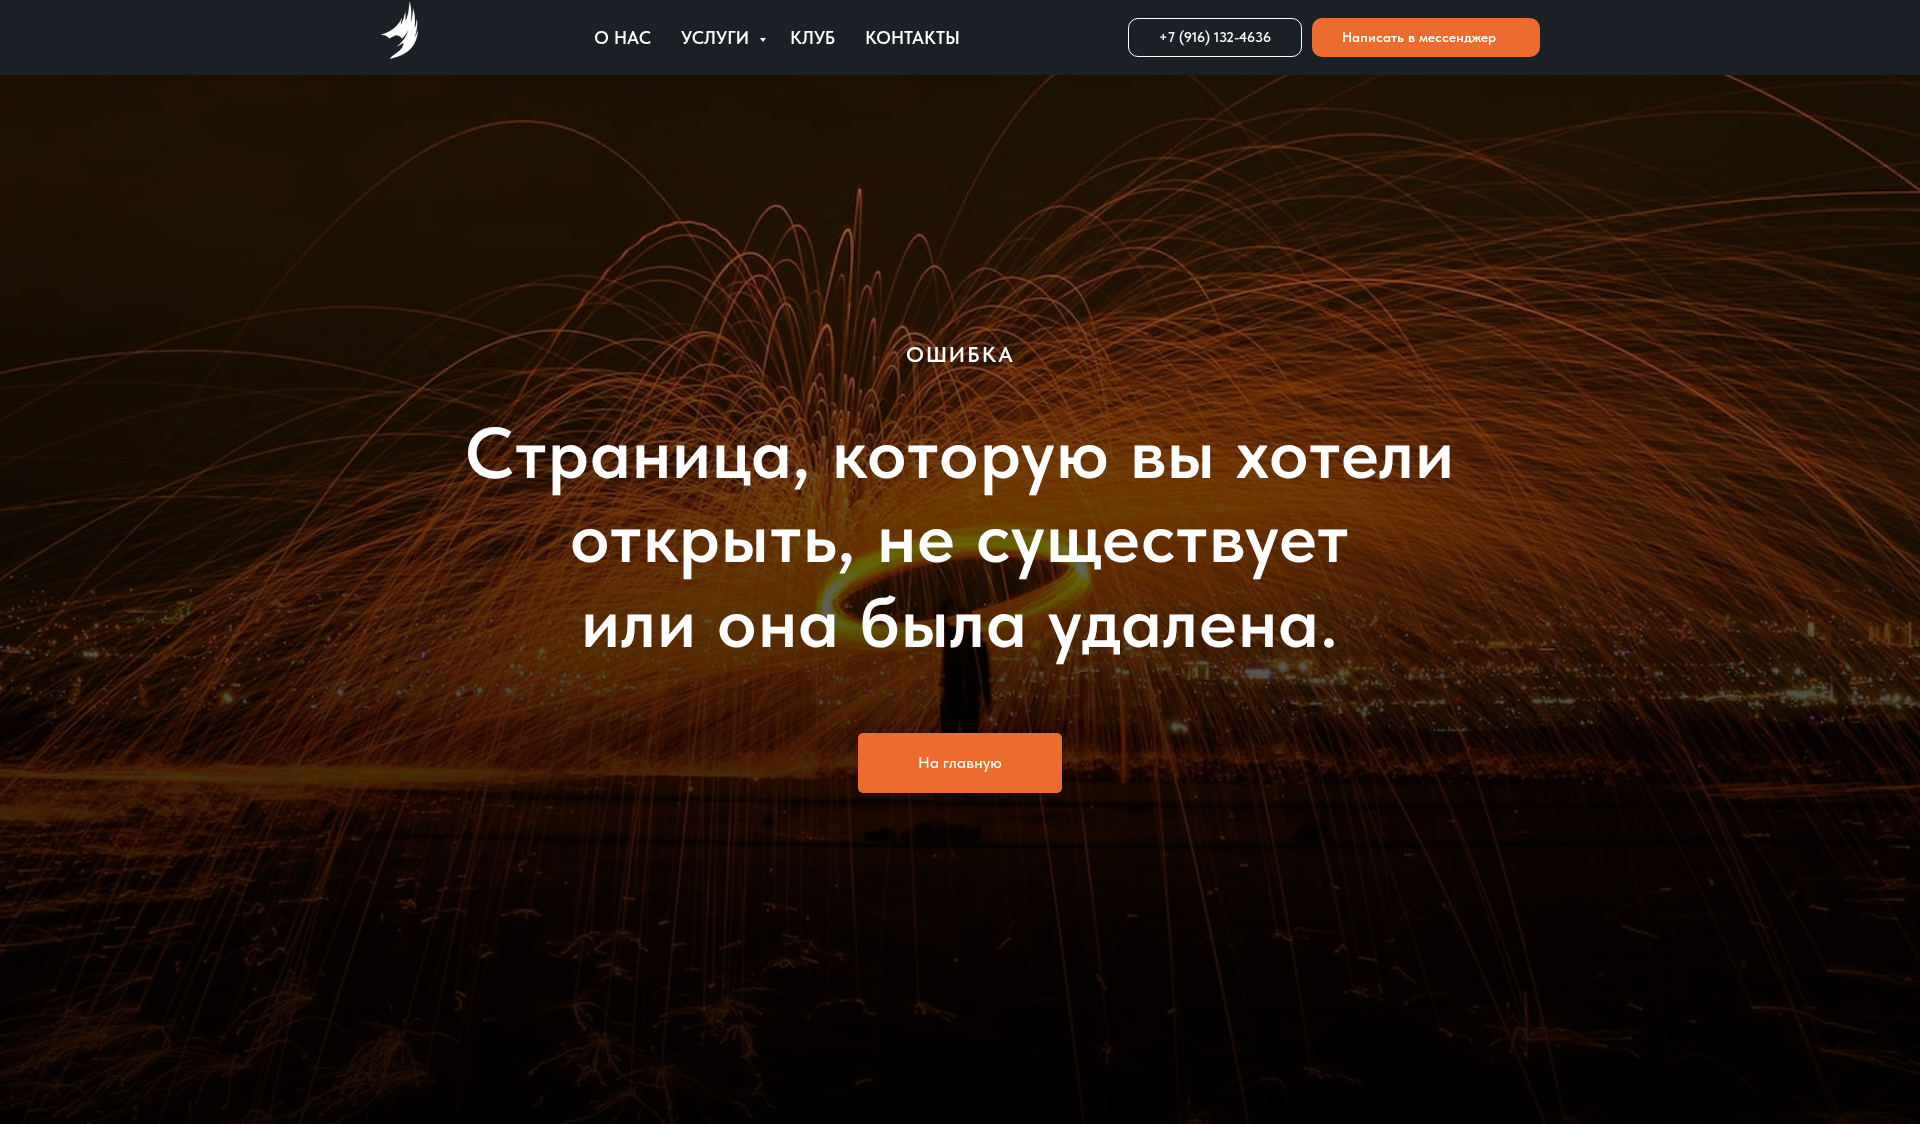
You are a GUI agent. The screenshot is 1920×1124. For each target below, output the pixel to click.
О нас (622, 37)
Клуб (812, 37)
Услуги (717, 37)
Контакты (912, 37)
